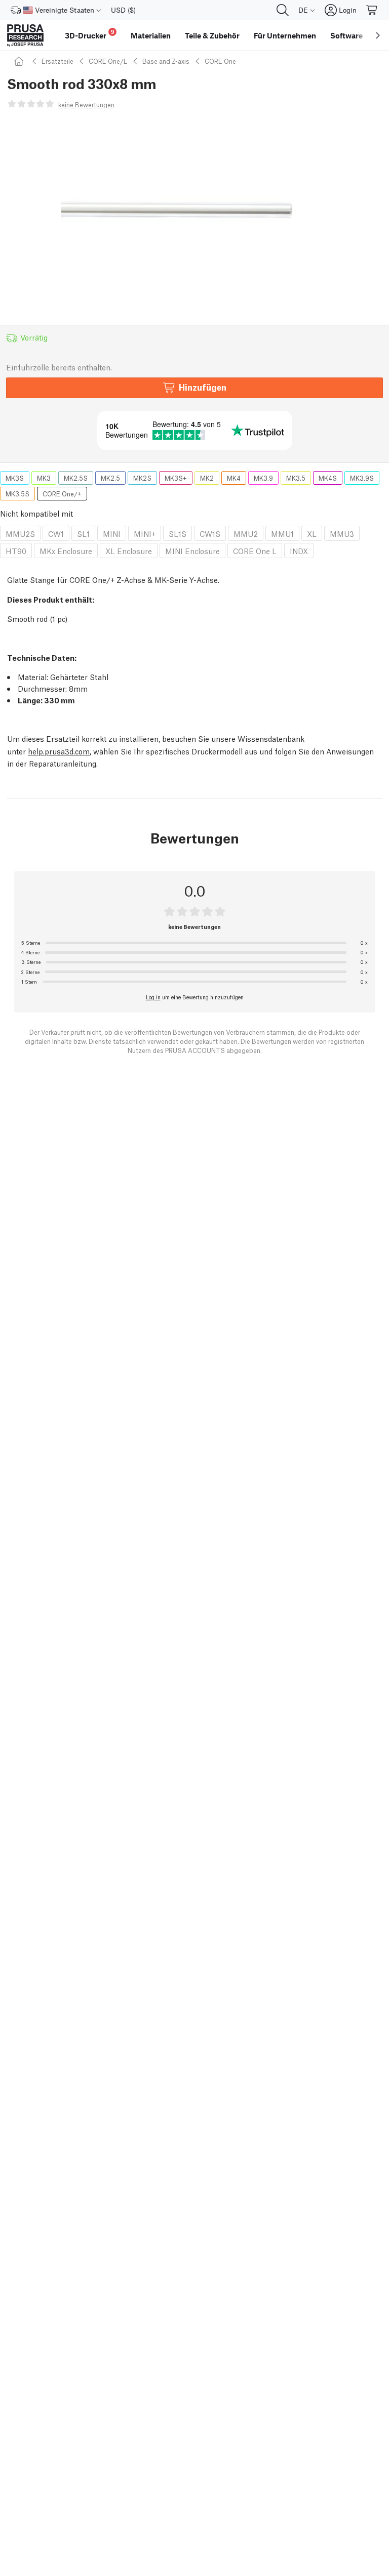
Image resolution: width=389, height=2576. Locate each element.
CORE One (220, 61)
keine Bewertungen (86, 104)
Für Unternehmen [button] (285, 35)
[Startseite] (20, 61)
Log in (153, 997)
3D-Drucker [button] (90, 34)
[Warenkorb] (372, 10)
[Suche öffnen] (283, 10)
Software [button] (346, 35)
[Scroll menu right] (378, 35)
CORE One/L (108, 61)
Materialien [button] (151, 35)
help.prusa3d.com (59, 751)
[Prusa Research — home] (25, 35)
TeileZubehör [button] (212, 35)
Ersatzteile (57, 61)
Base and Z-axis (166, 61)
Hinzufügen (203, 387)
